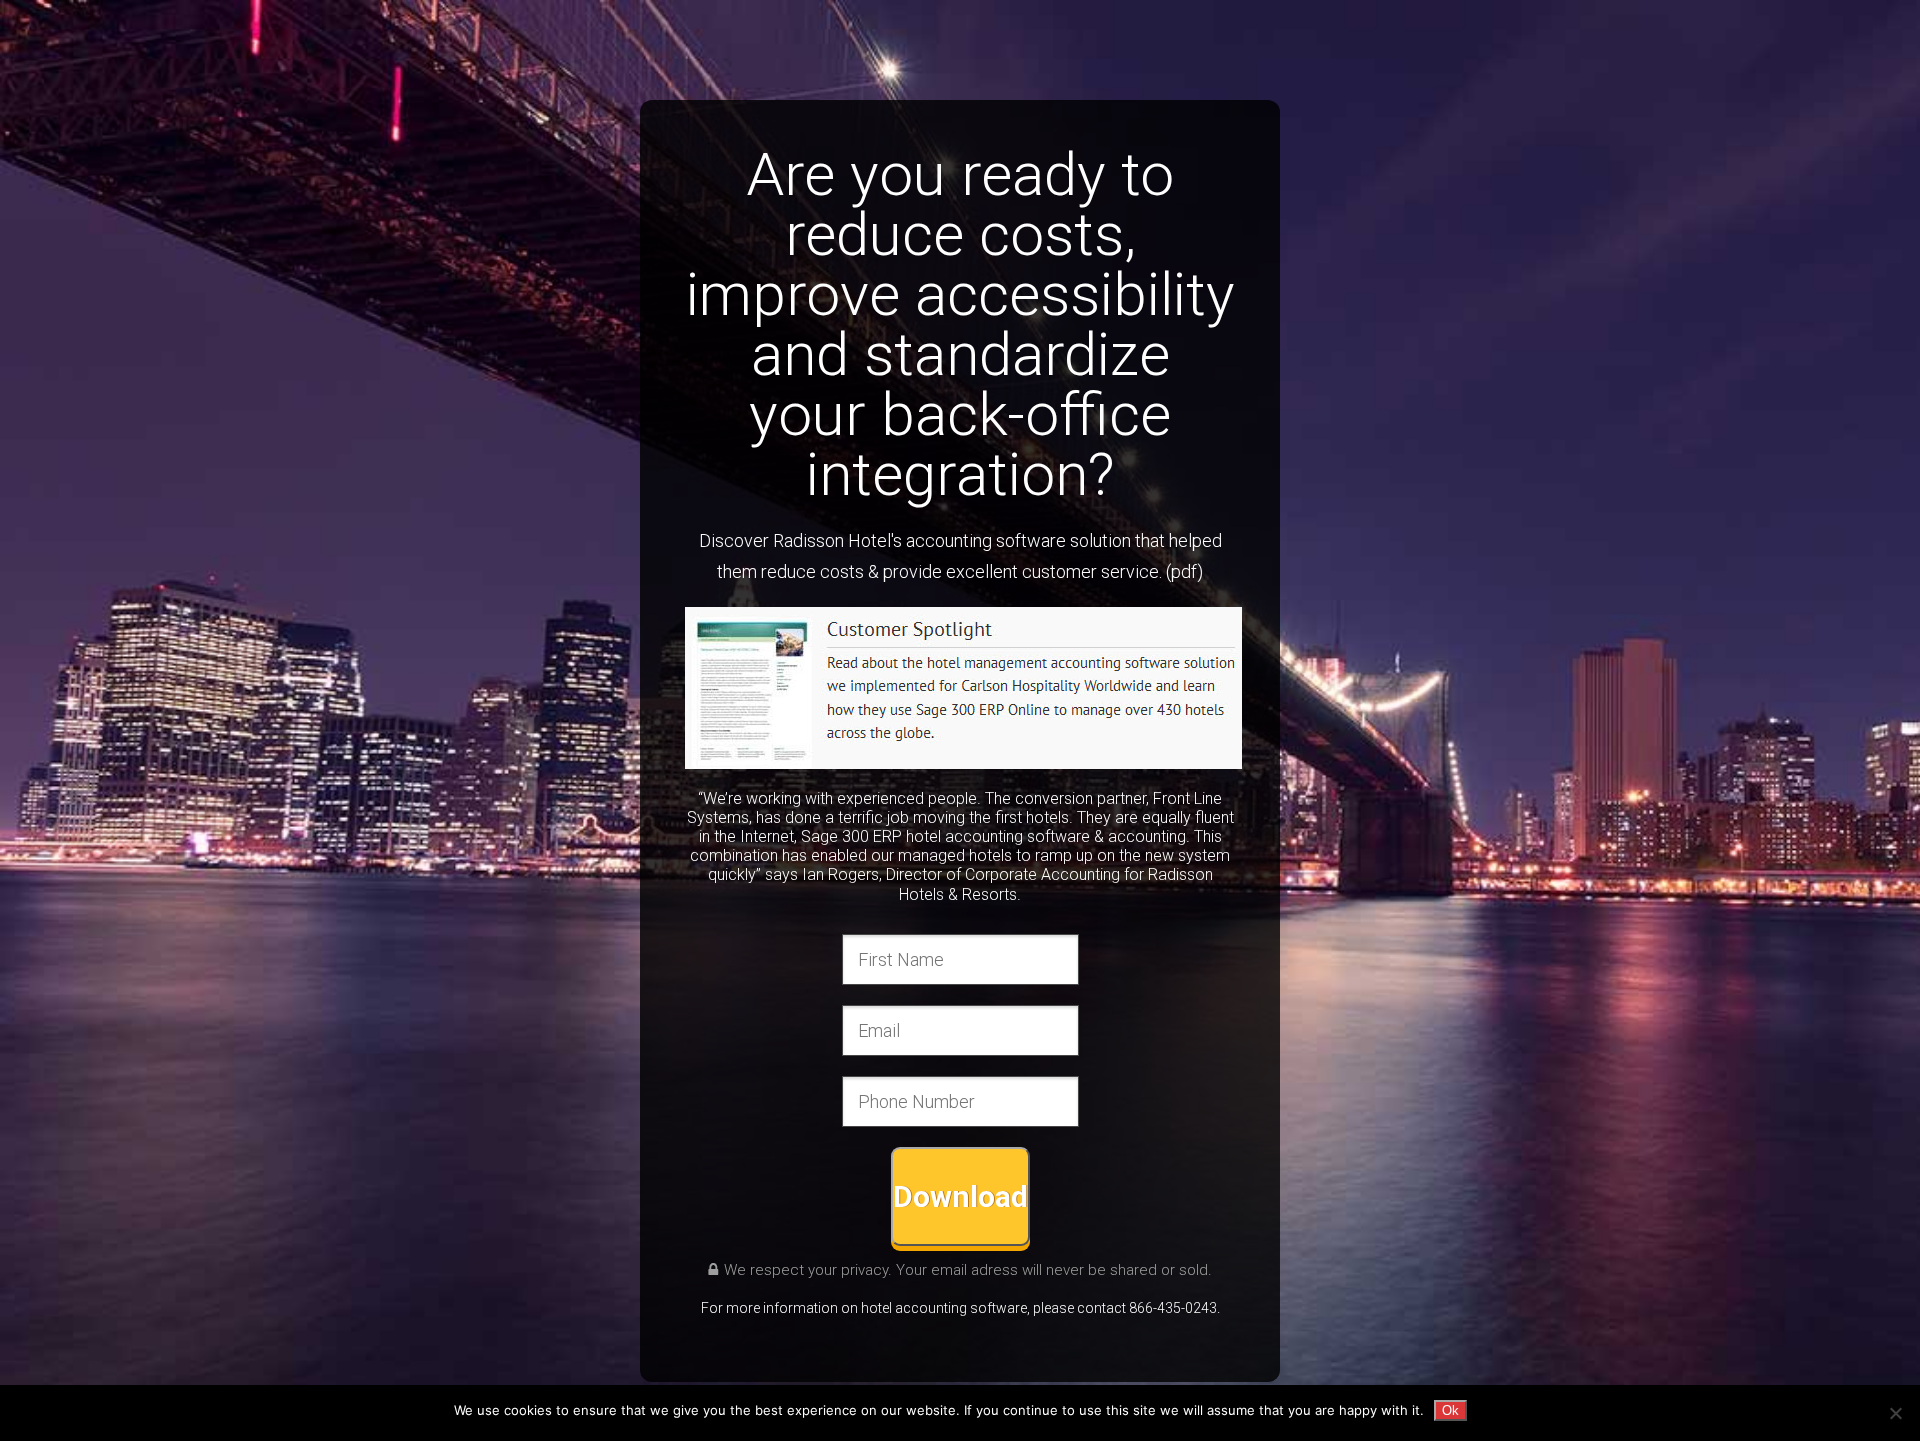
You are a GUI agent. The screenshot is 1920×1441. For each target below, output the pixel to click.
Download (960, 1196)
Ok (1450, 1410)
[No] (1895, 1413)
